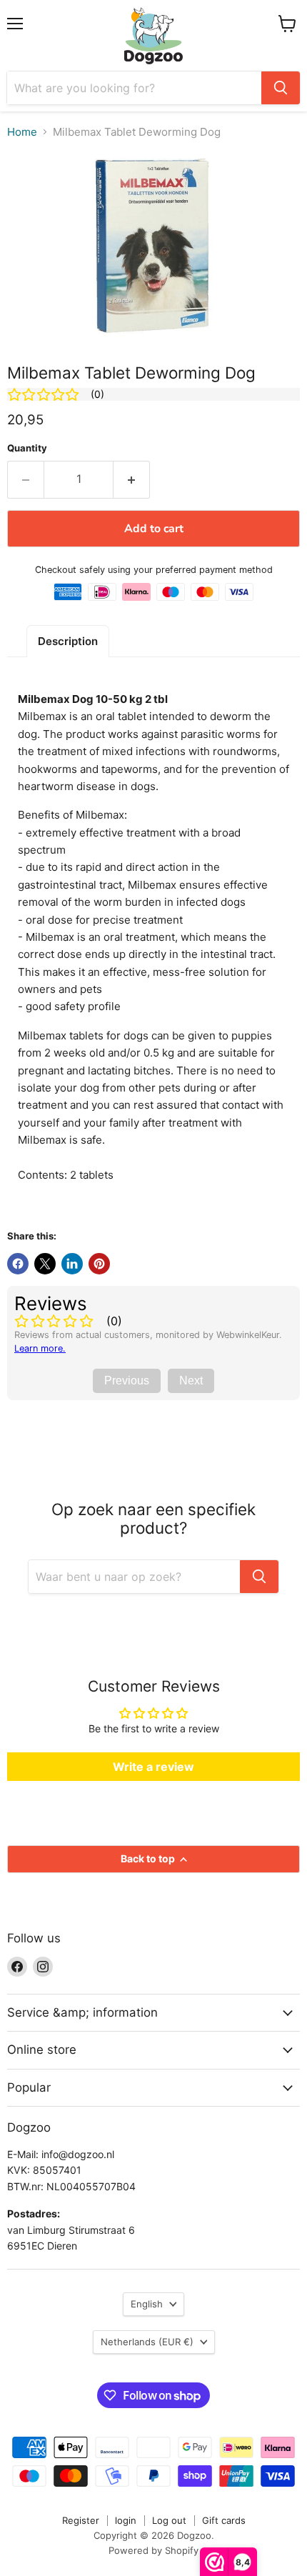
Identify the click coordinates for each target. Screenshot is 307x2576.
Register (81, 2520)
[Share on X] (45, 1264)
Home (22, 132)
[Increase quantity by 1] (132, 479)
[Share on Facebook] (18, 1264)
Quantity (27, 448)
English (147, 2304)
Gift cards (224, 2520)
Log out (169, 2520)
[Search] (281, 88)
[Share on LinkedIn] (72, 1264)
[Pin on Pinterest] (99, 1264)
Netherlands (147, 2342)
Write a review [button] (153, 1767)
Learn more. (40, 1348)
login (126, 2520)
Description (68, 641)
